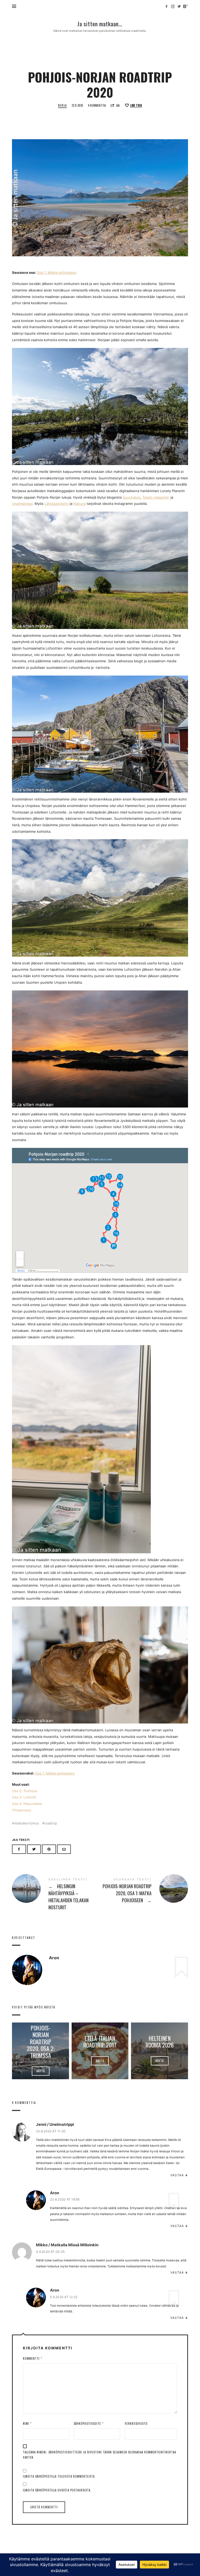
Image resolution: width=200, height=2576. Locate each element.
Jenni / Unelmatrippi (55, 2124)
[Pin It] (49, 1849)
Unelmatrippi (22, 504)
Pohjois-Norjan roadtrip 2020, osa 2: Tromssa (40, 2041)
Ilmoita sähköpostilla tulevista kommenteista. (59, 2476)
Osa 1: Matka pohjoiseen (57, 272)
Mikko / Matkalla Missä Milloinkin (67, 2245)
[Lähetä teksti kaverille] (64, 1849)
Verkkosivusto (136, 2424)
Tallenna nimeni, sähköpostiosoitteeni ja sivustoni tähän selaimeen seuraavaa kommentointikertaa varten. (99, 2455)
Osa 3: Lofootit (24, 1797)
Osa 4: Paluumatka (27, 1804)
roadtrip (51, 1823)
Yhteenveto (22, 1810)
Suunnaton (132, 497)
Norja (62, 106)
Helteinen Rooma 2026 (160, 2041)
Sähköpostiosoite (89, 2424)
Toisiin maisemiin (156, 497)
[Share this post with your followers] (34, 1849)
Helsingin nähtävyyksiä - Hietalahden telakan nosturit (56, 1895)
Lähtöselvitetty (57, 504)
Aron (55, 2193)
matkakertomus (27, 1823)
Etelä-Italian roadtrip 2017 (100, 2041)
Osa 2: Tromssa (24, 1791)
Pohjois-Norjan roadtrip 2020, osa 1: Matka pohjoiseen (144, 1891)
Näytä (40, 2071)
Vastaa (177, 2175)
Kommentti (32, 2358)
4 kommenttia (97, 105)
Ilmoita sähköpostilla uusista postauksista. (57, 2490)
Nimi (27, 2424)
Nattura (80, 504)
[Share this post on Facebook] (19, 1849)
